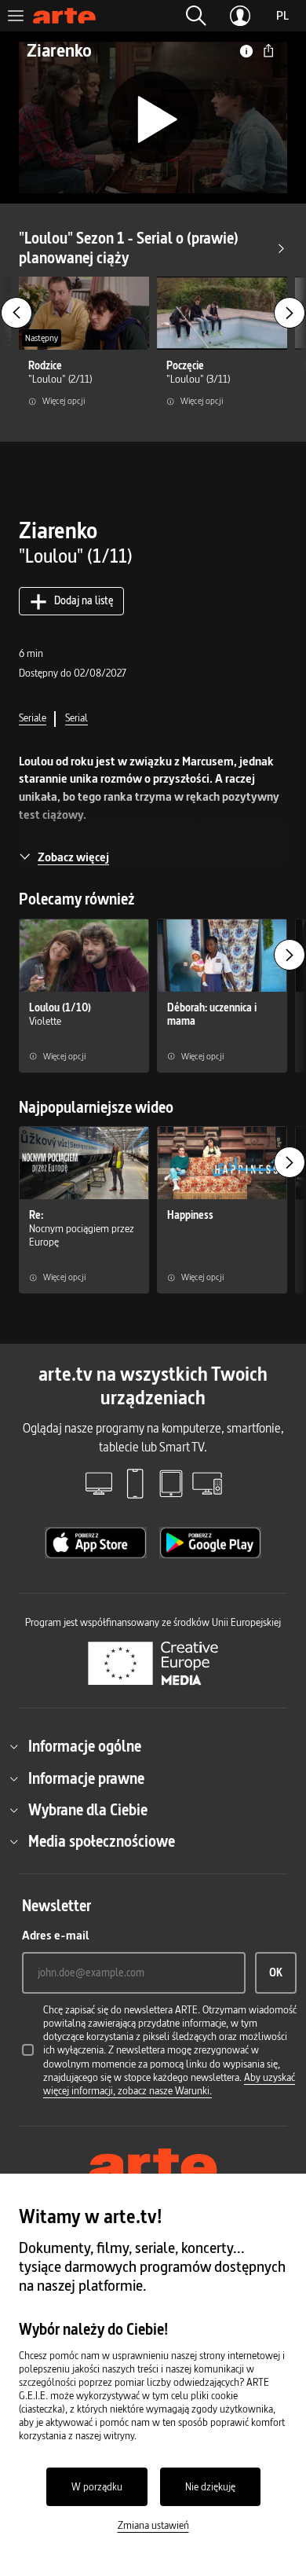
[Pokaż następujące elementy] (290, 313)
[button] (196, 16)
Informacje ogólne (85, 1746)
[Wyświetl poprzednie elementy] (16, 313)
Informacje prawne (86, 1778)
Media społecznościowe (102, 1841)
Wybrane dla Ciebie (88, 1810)
